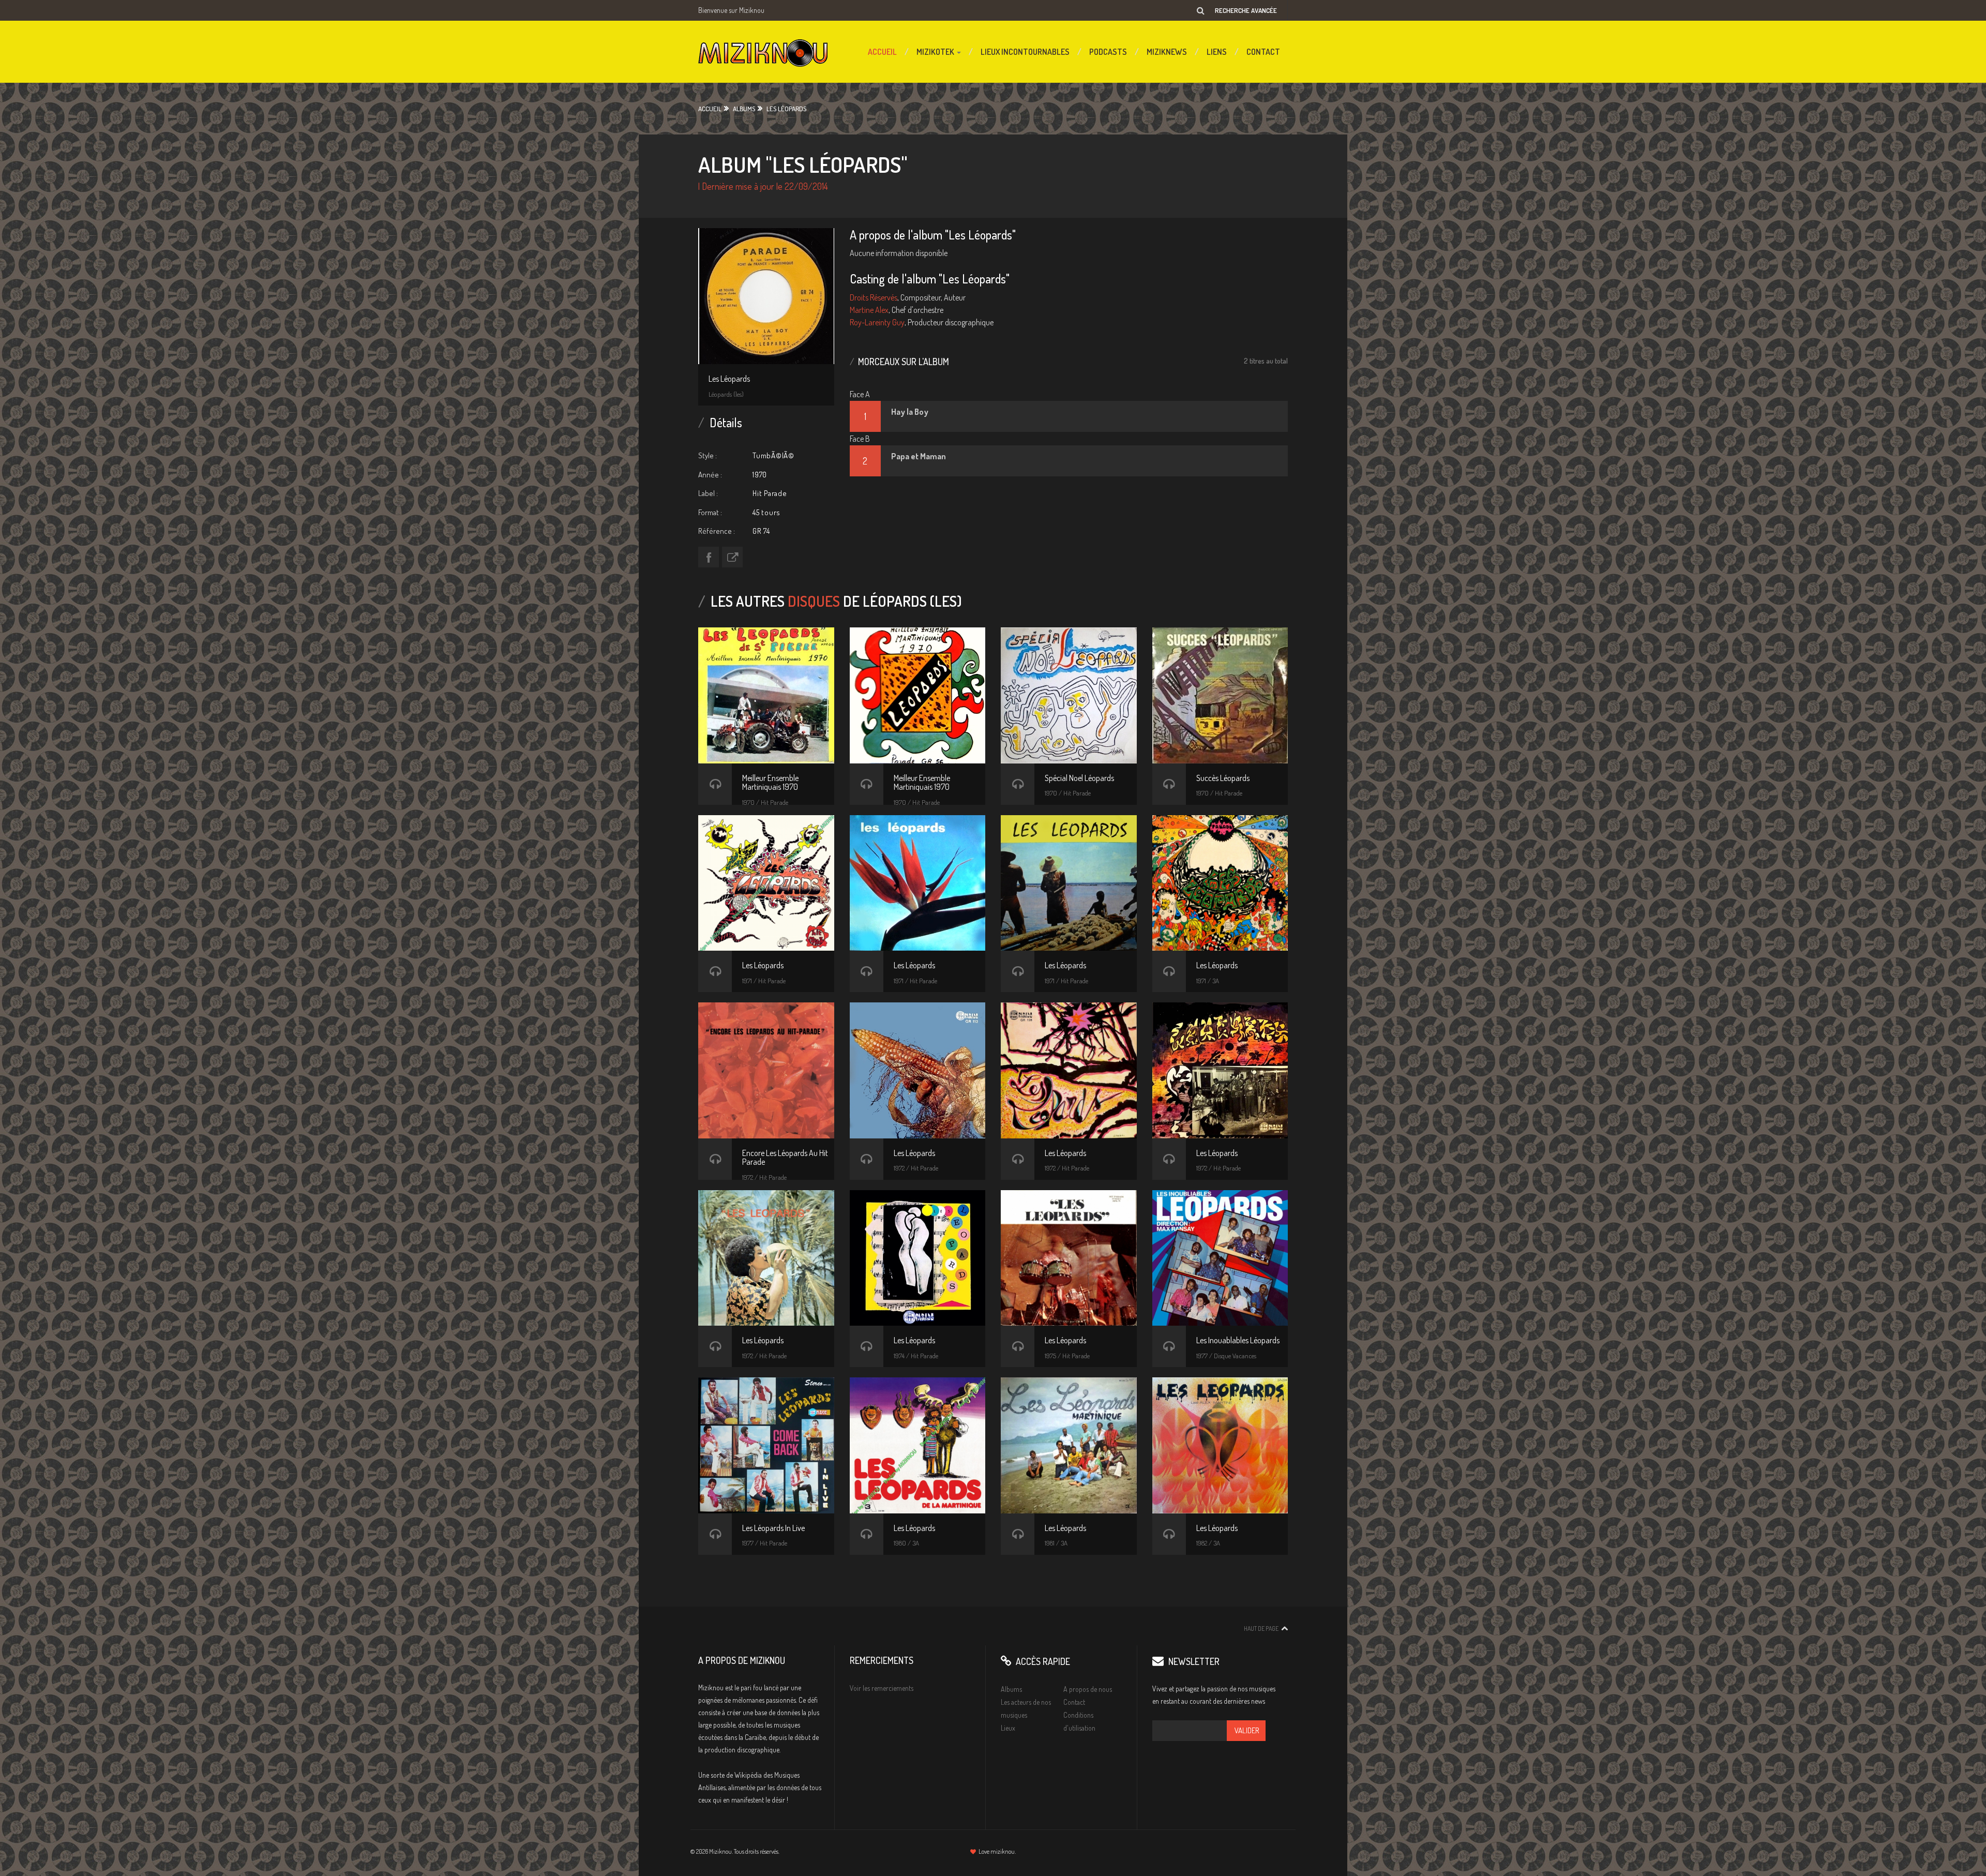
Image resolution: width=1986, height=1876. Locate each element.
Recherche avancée (1246, 10)
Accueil (882, 52)
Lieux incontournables (1025, 52)
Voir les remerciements (882, 1688)
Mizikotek (936, 52)
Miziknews (1167, 52)
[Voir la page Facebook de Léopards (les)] (709, 557)
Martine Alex (869, 310)
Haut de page (1261, 1629)
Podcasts (1108, 52)
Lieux (1008, 1728)
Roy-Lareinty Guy (877, 322)
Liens (1217, 52)
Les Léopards (786, 109)
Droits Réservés (874, 297)
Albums (744, 109)
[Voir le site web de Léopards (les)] (732, 557)
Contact (1263, 52)
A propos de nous (1088, 1689)
